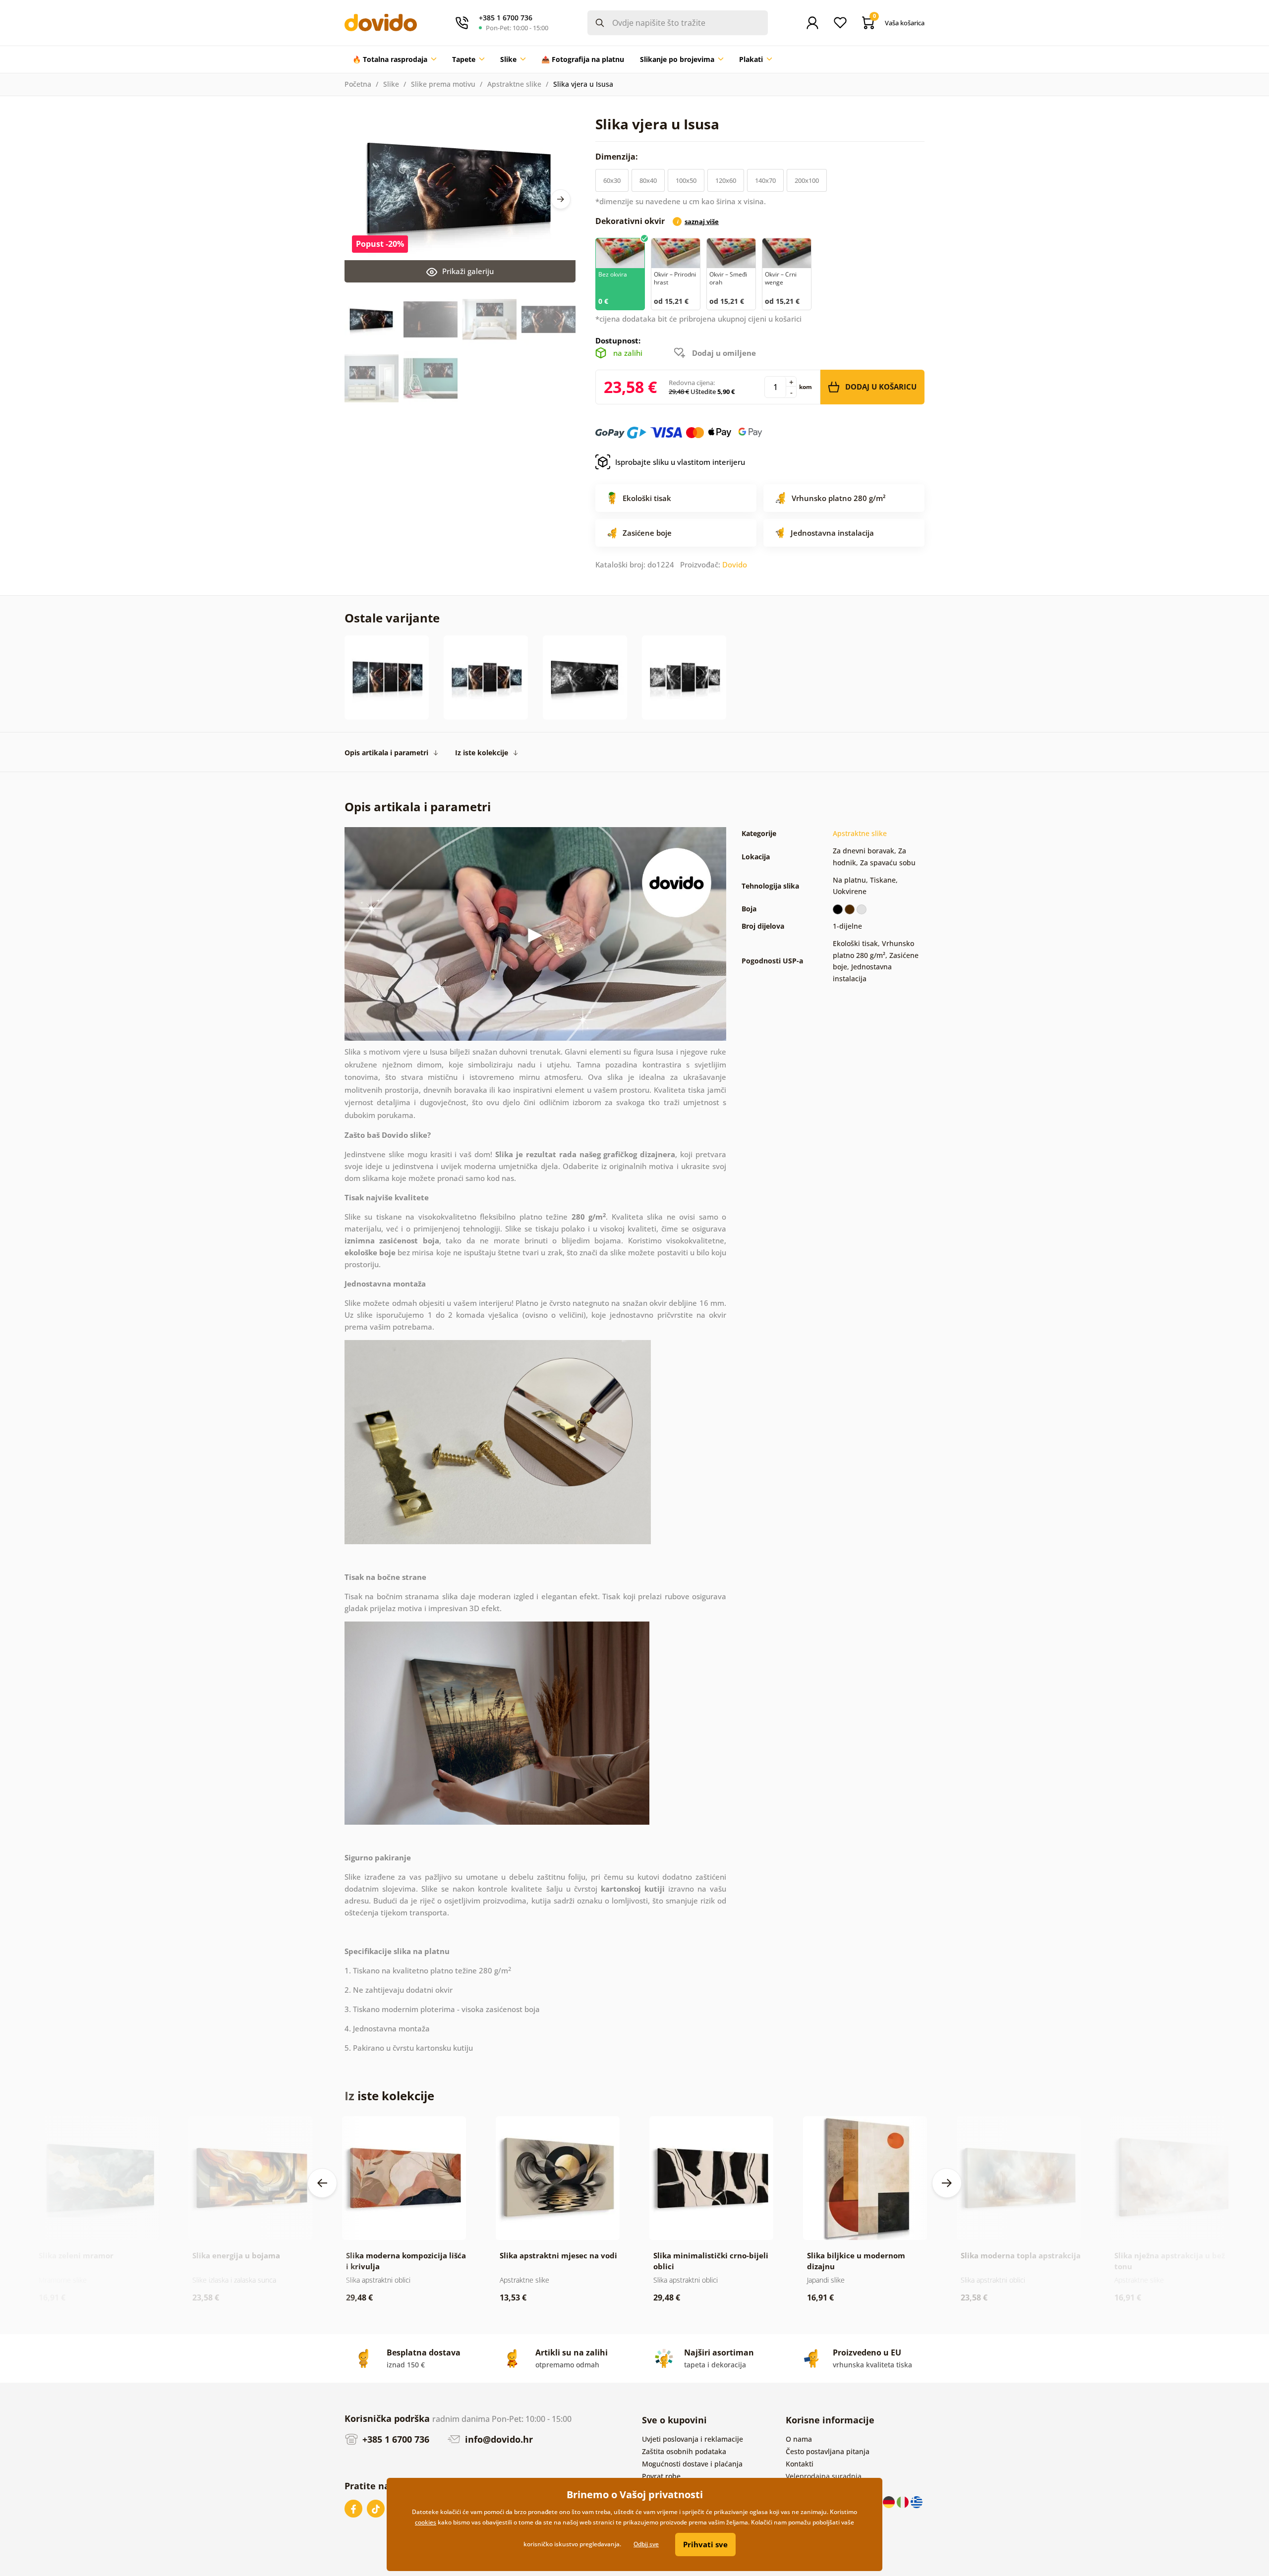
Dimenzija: (618, 157)
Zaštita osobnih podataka (684, 2451)
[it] (904, 2501)
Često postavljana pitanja (828, 2451)
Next (561, 199)
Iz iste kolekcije (482, 753)
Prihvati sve (705, 2544)
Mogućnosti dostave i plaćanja (692, 2464)
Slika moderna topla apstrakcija (1021, 2255)
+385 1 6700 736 (395, 2439)
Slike (391, 84)
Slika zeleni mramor (76, 2255)
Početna (358, 84)
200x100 (807, 180)
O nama (799, 2439)
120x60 (726, 180)
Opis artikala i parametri (386, 753)
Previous (322, 2183)
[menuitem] (394, 59)
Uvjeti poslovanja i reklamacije (692, 2439)
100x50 (686, 180)
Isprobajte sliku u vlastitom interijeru (680, 462)
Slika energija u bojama (236, 2255)
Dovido (735, 564)
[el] (917, 2501)
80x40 (648, 180)
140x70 (765, 180)
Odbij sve (646, 2544)
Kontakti (800, 2464)
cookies (426, 2522)
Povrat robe (661, 2476)
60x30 (612, 180)
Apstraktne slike (514, 84)
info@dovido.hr (498, 2439)
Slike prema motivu (443, 84)
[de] (890, 2501)
